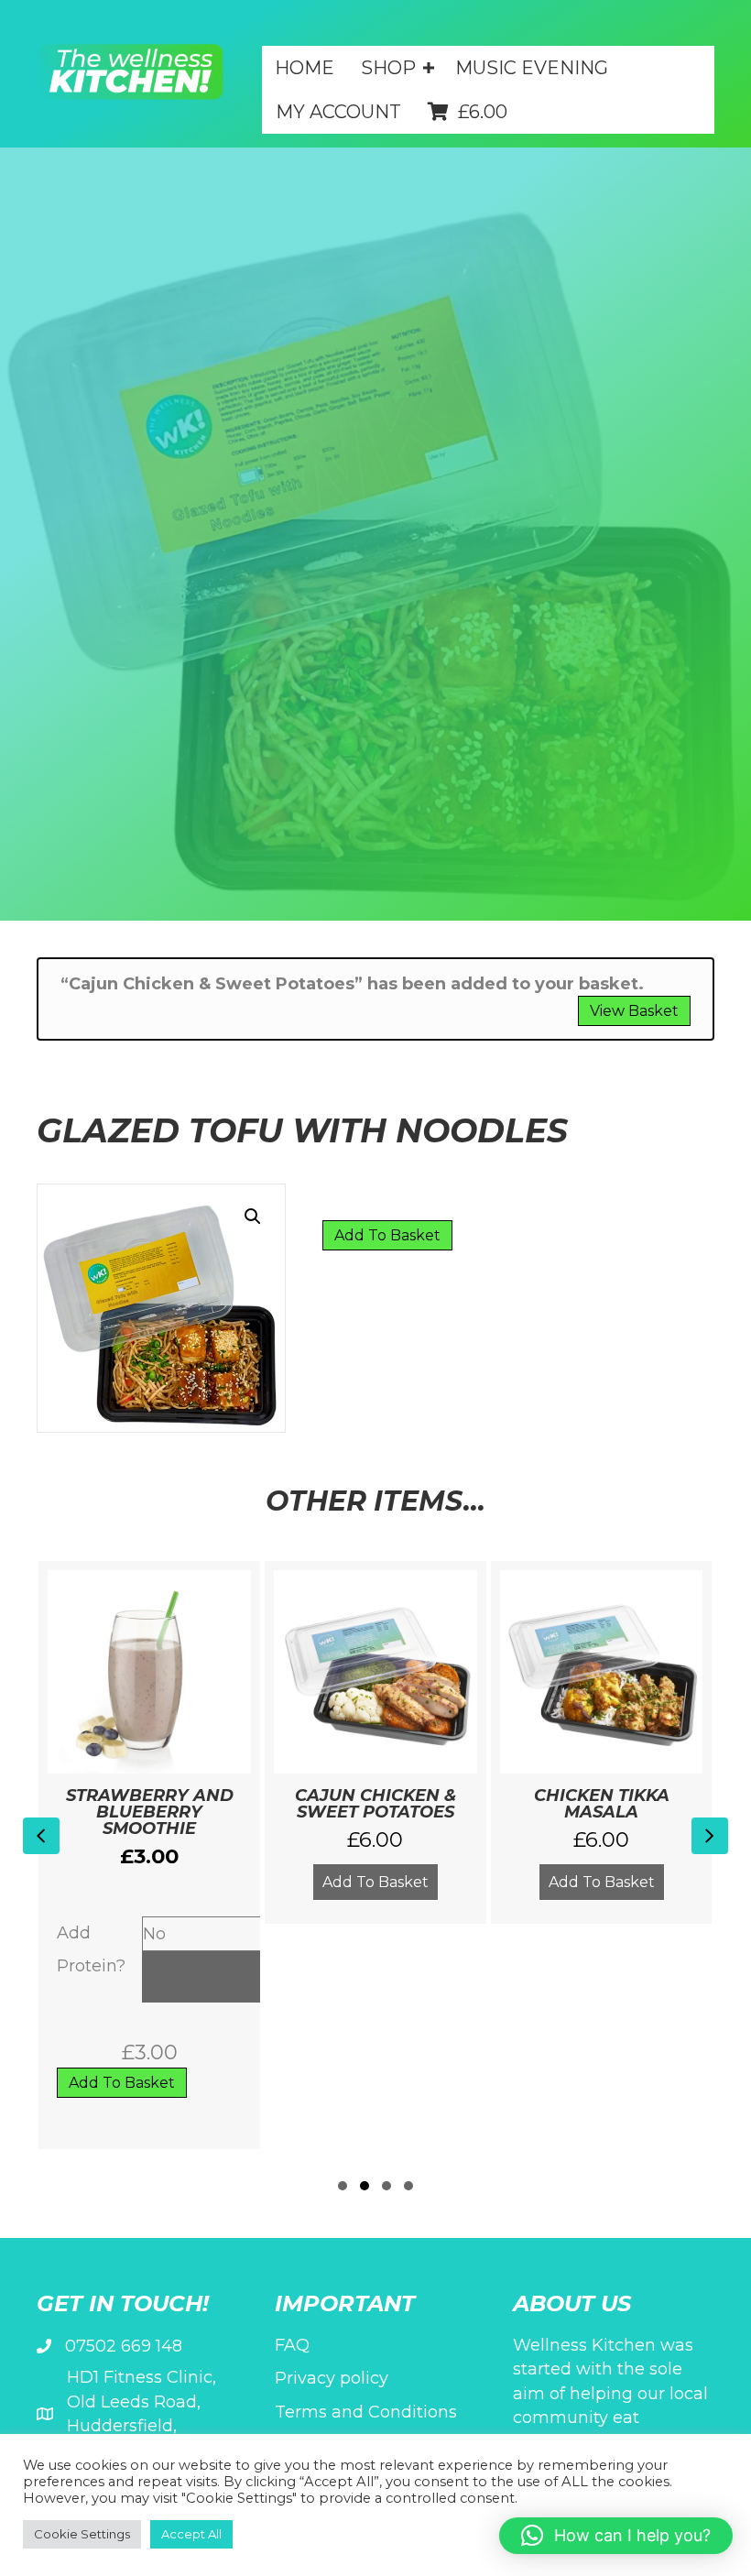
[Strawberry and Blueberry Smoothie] (149, 1855)
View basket (634, 1011)
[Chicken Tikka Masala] (602, 1743)
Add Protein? (91, 1949)
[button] (534, 105)
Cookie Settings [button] (82, 2534)
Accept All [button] (191, 2534)
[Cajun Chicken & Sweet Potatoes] (375, 1743)
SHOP (388, 68)
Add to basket (387, 1235)
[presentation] (41, 1836)
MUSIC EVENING (532, 68)
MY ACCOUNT (338, 112)
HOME (305, 68)
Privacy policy (332, 2378)
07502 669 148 (124, 2346)
